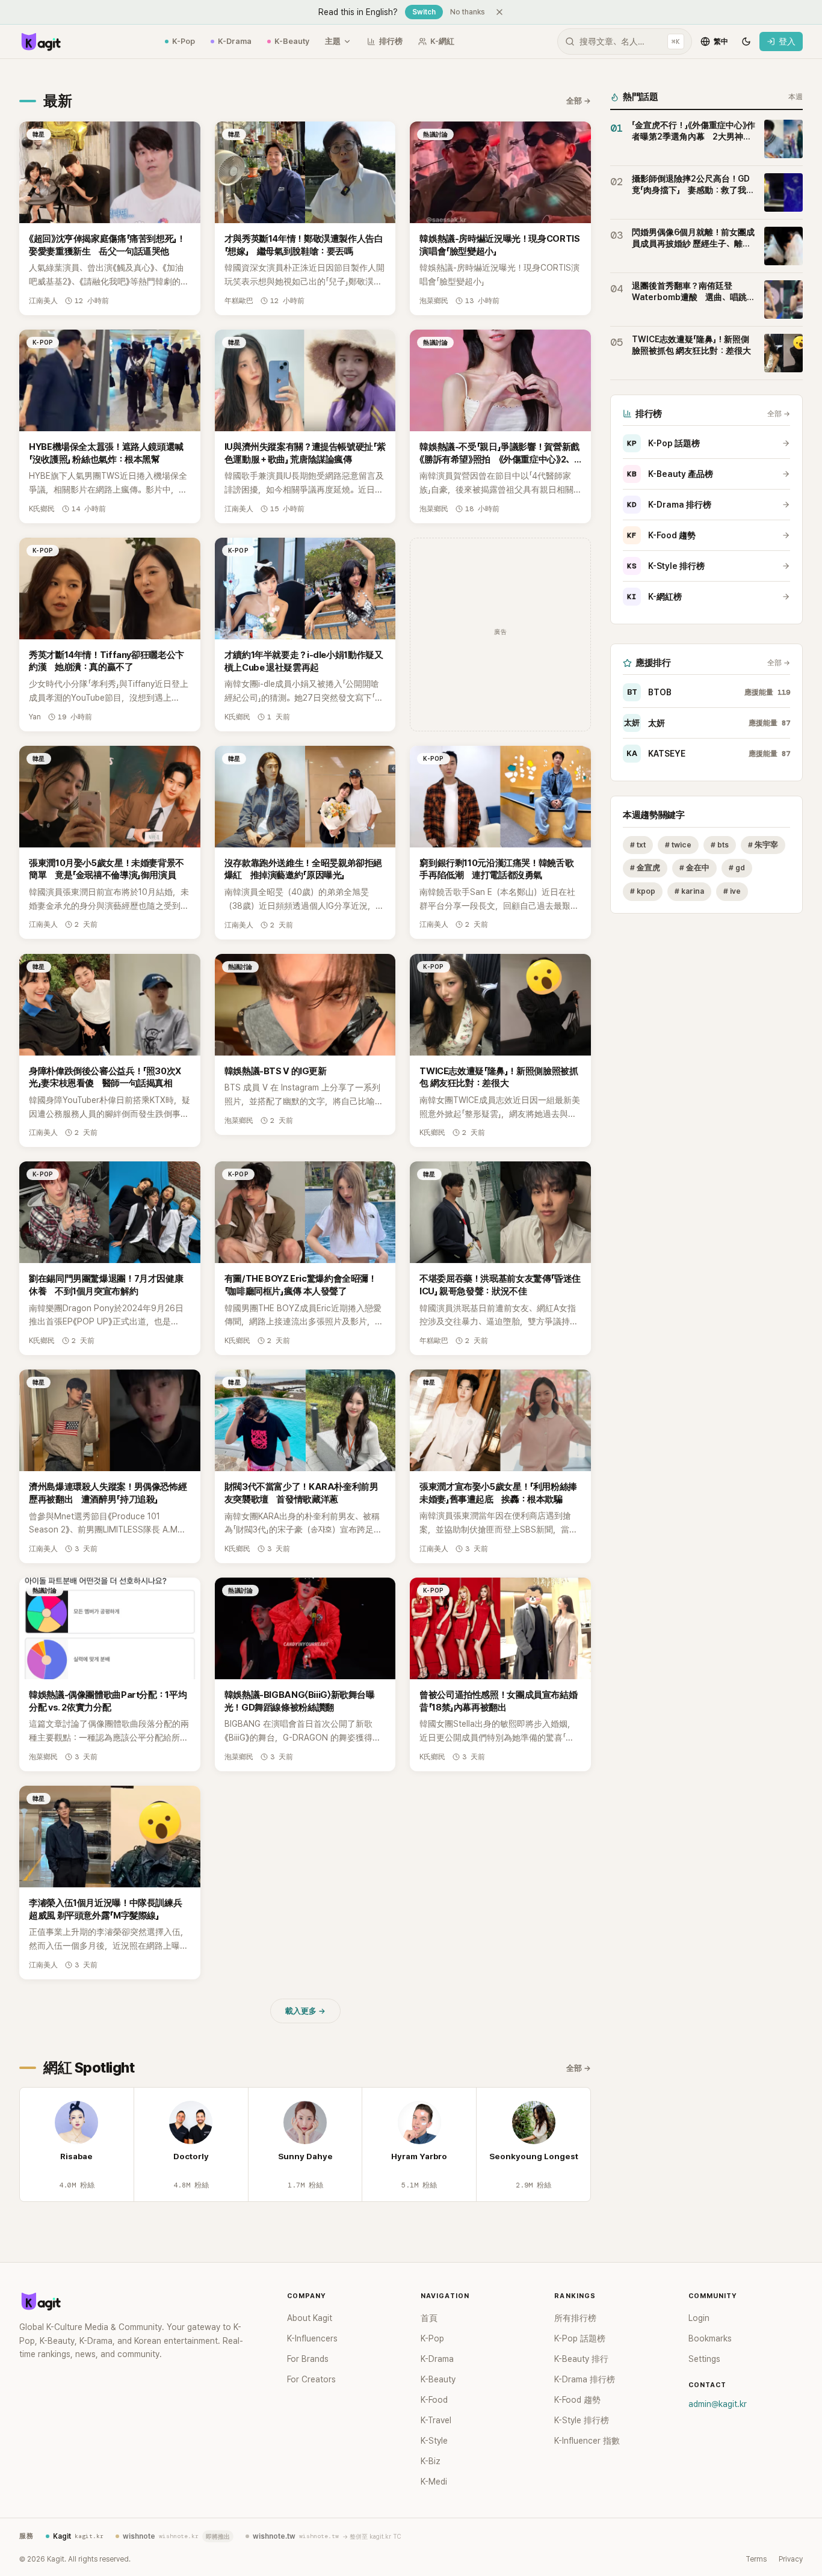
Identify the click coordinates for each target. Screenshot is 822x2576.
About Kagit (310, 2318)
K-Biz (431, 2461)
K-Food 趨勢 (661, 535)
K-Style (434, 2441)
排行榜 (391, 41)
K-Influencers (312, 2338)
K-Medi (434, 2482)
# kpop (643, 892)
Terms (756, 2559)
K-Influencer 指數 (587, 2441)
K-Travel (436, 2420)
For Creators (311, 2379)
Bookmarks (710, 2338)
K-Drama (235, 41)
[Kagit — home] (40, 41)
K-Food (434, 2400)
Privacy (791, 2559)
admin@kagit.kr (718, 2404)
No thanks (468, 12)
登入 (787, 41)
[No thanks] (499, 12)
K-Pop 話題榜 (663, 443)
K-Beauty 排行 (581, 2359)
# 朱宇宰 (763, 845)
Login (699, 2318)
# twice (678, 845)
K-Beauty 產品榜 (670, 474)
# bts (720, 845)
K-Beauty (292, 41)
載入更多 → (305, 2011)
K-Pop (184, 41)
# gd (737, 868)
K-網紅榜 (654, 597)
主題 (333, 41)
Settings (704, 2359)
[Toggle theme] (746, 41)
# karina (689, 892)
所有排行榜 (575, 2318)
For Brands (308, 2359)
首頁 (429, 2318)
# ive (732, 892)
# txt (638, 845)
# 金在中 (694, 868)
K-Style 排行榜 (666, 566)
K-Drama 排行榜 (669, 505)
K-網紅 (442, 41)
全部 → (579, 101)
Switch (424, 12)
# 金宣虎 (645, 868)
